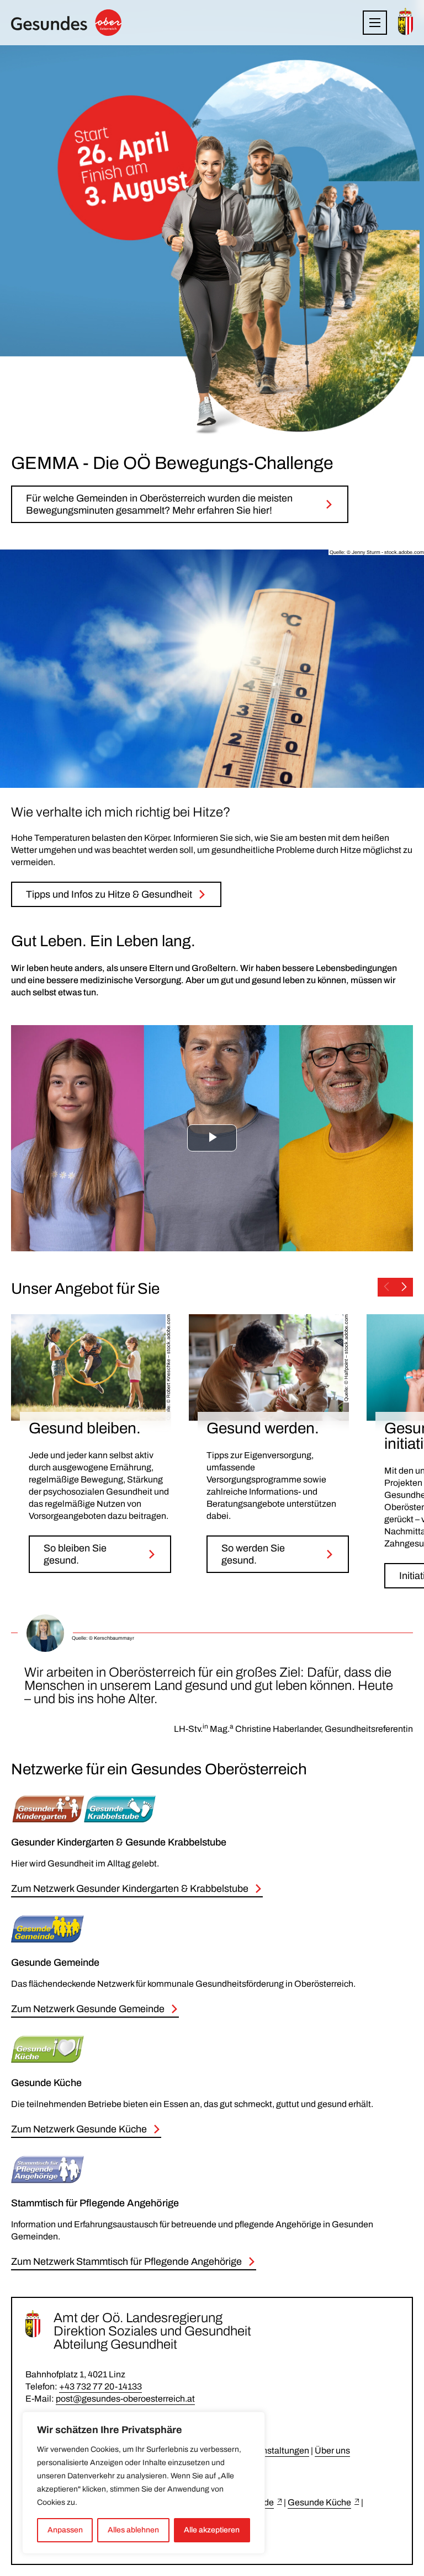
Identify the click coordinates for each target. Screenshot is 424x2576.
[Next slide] (404, 1287)
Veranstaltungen (277, 2450)
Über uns (332, 2450)
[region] (144, 2483)
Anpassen (65, 2530)
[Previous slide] (386, 1287)
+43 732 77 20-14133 (100, 2386)
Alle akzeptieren (212, 2530)
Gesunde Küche (319, 2502)
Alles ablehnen (133, 2530)
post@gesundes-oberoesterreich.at (125, 2399)
